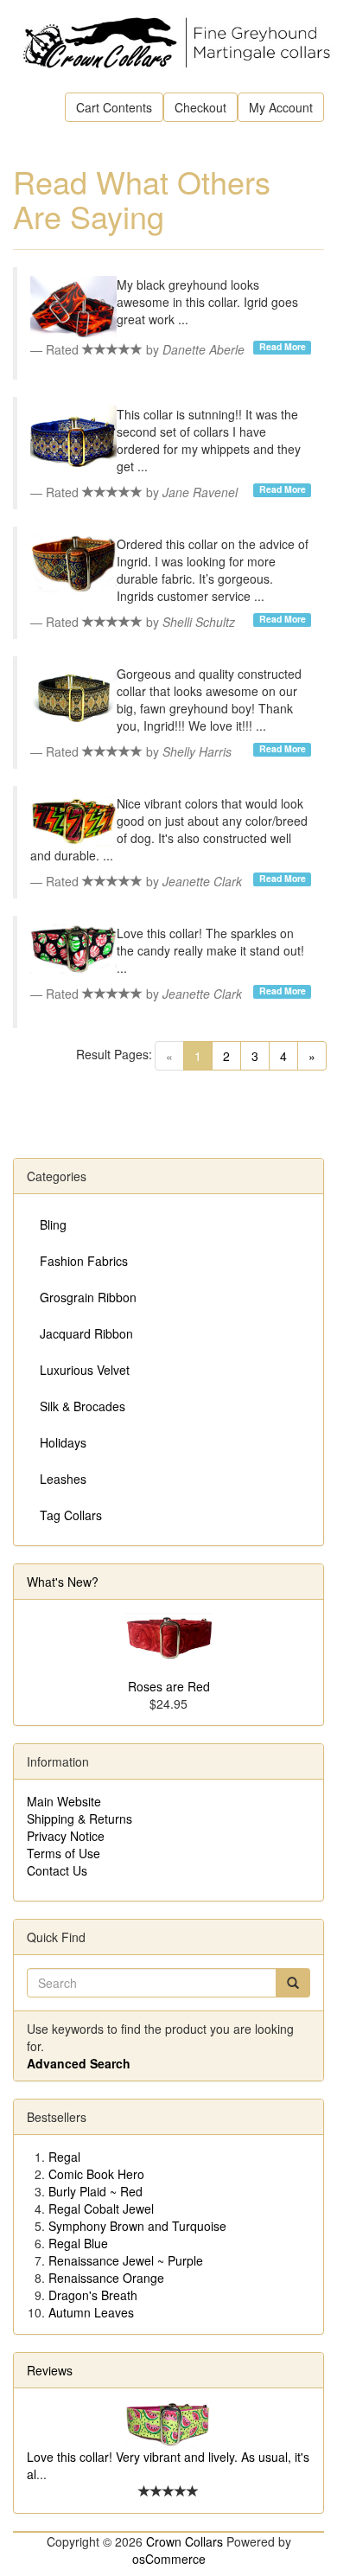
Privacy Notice (66, 1836)
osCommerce (169, 2559)
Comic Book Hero (96, 2174)
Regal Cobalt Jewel (101, 2208)
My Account (281, 107)
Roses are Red (169, 1686)
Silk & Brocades (83, 1406)
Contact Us (57, 1870)
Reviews (50, 2370)
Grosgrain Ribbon (88, 1297)
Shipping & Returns (79, 1819)
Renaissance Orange (106, 2278)
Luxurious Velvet (85, 1370)
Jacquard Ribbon (86, 1333)
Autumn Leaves (91, 2312)
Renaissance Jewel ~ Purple (126, 2260)
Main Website (64, 1801)
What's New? (63, 1582)
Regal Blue (78, 2243)
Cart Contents (114, 107)
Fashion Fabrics (84, 1261)
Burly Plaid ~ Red (95, 2191)
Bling (53, 1224)
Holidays (63, 1442)
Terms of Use (64, 1853)
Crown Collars (184, 2541)
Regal (64, 2157)
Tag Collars (71, 1515)
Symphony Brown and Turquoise (137, 2226)
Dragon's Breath (93, 2295)
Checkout (200, 107)
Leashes (63, 1479)
